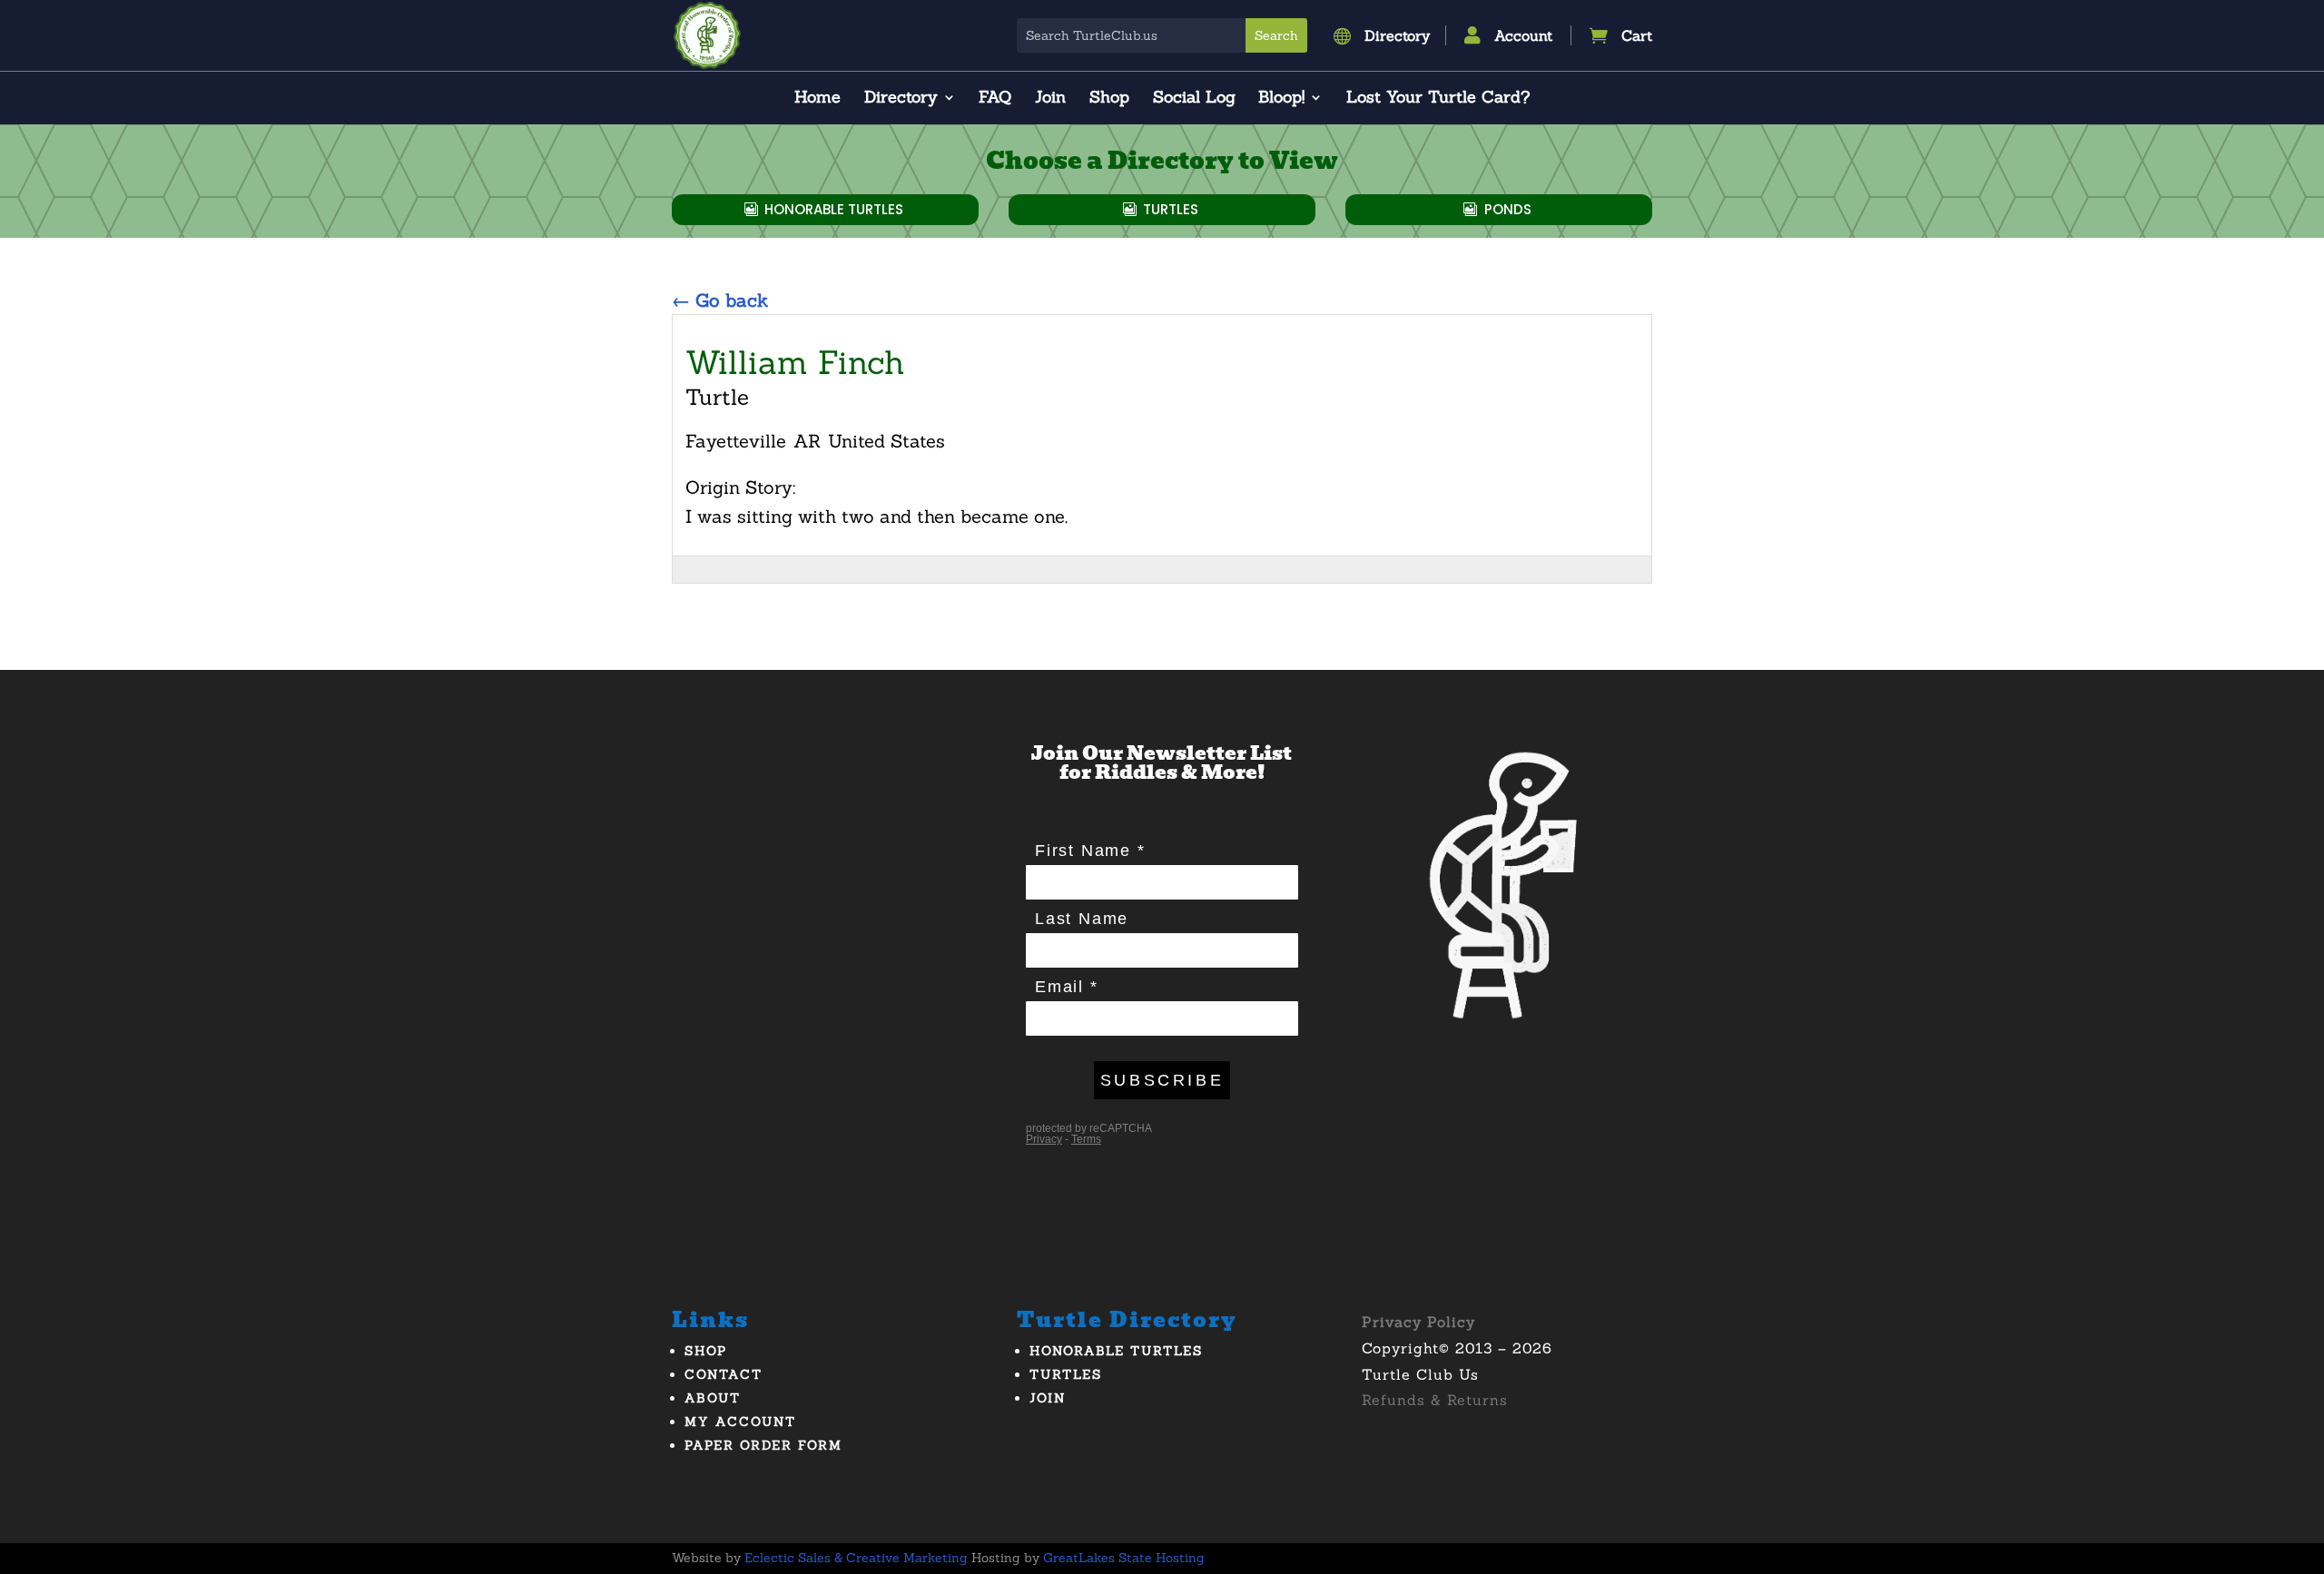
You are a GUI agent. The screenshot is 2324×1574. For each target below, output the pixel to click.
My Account (740, 1422)
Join (1050, 99)
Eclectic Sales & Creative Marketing (856, 1558)
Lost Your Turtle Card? (1438, 99)
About (713, 1398)
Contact (724, 1374)
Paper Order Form (763, 1445)
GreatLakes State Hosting (1124, 1558)
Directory (901, 99)
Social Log (1194, 99)
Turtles (1171, 209)
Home (817, 99)
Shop (1109, 99)
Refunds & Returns (1435, 1400)
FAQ (995, 99)
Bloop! (1281, 99)
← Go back (720, 300)
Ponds (1508, 209)
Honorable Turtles (834, 209)
